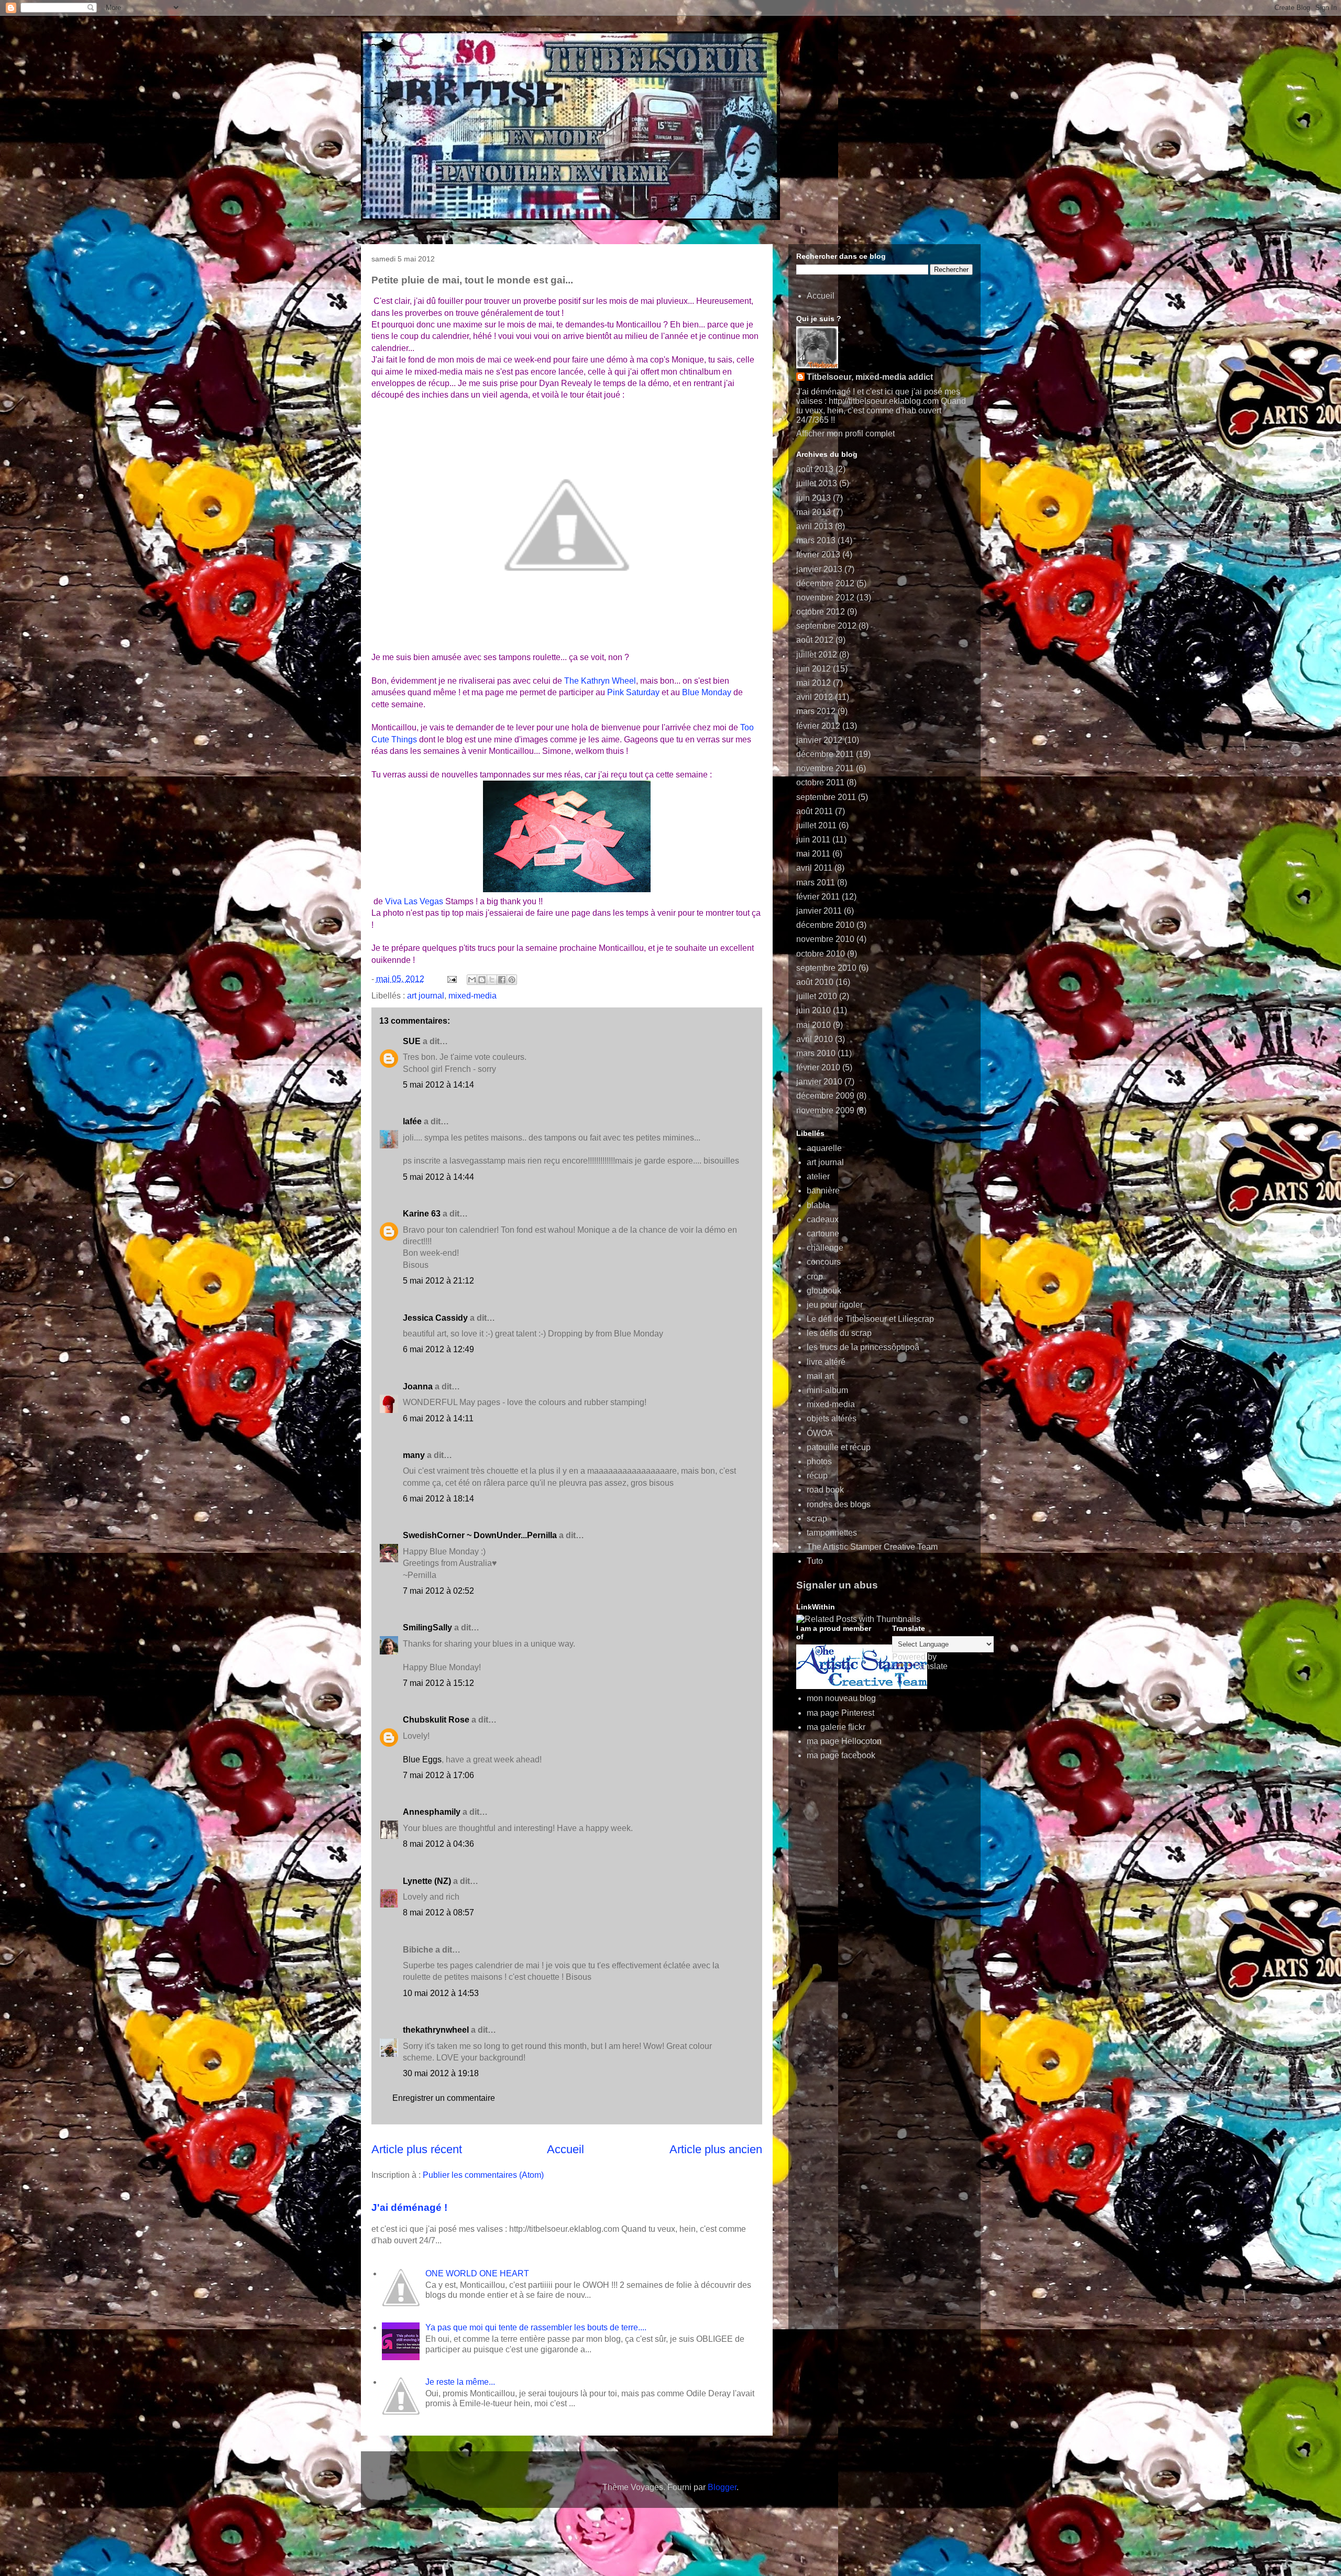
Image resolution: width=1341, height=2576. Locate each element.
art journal (426, 996)
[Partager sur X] (492, 980)
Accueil (565, 2149)
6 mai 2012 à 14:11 (438, 1418)
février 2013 (818, 555)
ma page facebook (841, 1755)
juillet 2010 (817, 996)
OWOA (820, 1433)
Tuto (815, 1561)
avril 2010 (815, 1039)
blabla (818, 1205)
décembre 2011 (825, 754)
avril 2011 (814, 868)
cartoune (823, 1234)
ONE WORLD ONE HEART (477, 2273)
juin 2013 (814, 498)
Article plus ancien (716, 2149)
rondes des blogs (839, 1504)
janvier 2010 (819, 1082)
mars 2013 (816, 540)
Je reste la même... (460, 2382)
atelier (818, 1176)
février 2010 (818, 1067)
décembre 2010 (825, 925)
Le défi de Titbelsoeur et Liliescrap (870, 1319)
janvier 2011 (819, 911)
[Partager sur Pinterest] (512, 980)
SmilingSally (427, 1627)
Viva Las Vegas (414, 901)
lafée (412, 1121)
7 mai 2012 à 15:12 (438, 1683)
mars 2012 (816, 711)
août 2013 (815, 469)
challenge (825, 1248)
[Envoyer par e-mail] (472, 980)
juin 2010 (814, 1010)
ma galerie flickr (836, 1727)
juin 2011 (813, 840)
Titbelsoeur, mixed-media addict (870, 377)
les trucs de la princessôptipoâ (863, 1347)
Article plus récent (417, 2149)
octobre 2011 (820, 782)
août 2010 (815, 982)
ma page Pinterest (840, 1713)
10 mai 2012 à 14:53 (441, 1993)
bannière (823, 1191)
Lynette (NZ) (427, 1881)
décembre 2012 (825, 583)
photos (819, 1461)
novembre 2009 (825, 1110)
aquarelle (824, 1148)
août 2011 (815, 811)
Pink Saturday (633, 692)
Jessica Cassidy (435, 1318)
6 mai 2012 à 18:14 (438, 1499)
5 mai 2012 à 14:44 (438, 1177)
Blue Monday (707, 692)
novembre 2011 (825, 768)
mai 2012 (814, 683)
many (414, 1455)
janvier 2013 (819, 569)
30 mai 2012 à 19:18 (441, 2073)
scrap (817, 1519)
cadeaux (823, 1219)
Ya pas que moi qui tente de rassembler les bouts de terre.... (536, 2327)
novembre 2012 (825, 598)
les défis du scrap (839, 1333)
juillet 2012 (817, 655)
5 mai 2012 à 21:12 (438, 1281)
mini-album (827, 1390)
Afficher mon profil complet (845, 434)
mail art (820, 1376)
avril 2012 (815, 697)
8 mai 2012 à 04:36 (438, 1844)
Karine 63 (422, 1214)
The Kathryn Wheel (600, 681)
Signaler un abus (837, 1585)
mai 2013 (814, 512)
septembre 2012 (826, 626)
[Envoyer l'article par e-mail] (451, 979)
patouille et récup (839, 1447)
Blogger (722, 2487)
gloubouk (824, 1291)
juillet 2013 (817, 483)
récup (817, 1476)
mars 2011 (816, 883)
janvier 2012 (819, 740)
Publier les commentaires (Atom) (483, 2175)
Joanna (418, 1386)
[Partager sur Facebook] (502, 980)
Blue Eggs (422, 1760)
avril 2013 (815, 526)
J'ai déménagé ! (409, 2207)
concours (824, 1262)
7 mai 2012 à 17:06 (438, 1775)
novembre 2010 (825, 939)
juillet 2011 (816, 825)
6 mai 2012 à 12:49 (438, 1349)
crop (815, 1276)
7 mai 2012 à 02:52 (438, 1591)
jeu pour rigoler (835, 1305)
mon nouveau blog (841, 1698)
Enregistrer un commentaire (444, 2098)
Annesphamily (432, 1812)
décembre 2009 (825, 1096)
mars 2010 (816, 1053)
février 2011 (818, 897)
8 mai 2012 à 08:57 (438, 1912)
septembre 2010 (826, 968)
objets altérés (832, 1418)
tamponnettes (832, 1533)
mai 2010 (814, 1025)
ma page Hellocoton (844, 1741)
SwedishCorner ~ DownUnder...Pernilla (480, 1535)
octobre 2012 (821, 612)
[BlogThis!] (482, 980)
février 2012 (818, 726)
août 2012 (815, 640)
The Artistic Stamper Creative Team (872, 1547)
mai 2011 (813, 854)
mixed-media (472, 996)
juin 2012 (814, 669)
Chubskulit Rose (436, 1720)
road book (825, 1490)
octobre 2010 (821, 954)
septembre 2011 (826, 797)
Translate (930, 1666)
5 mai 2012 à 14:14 (438, 1085)
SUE (412, 1041)
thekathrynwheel (436, 2030)
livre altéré (826, 1362)
